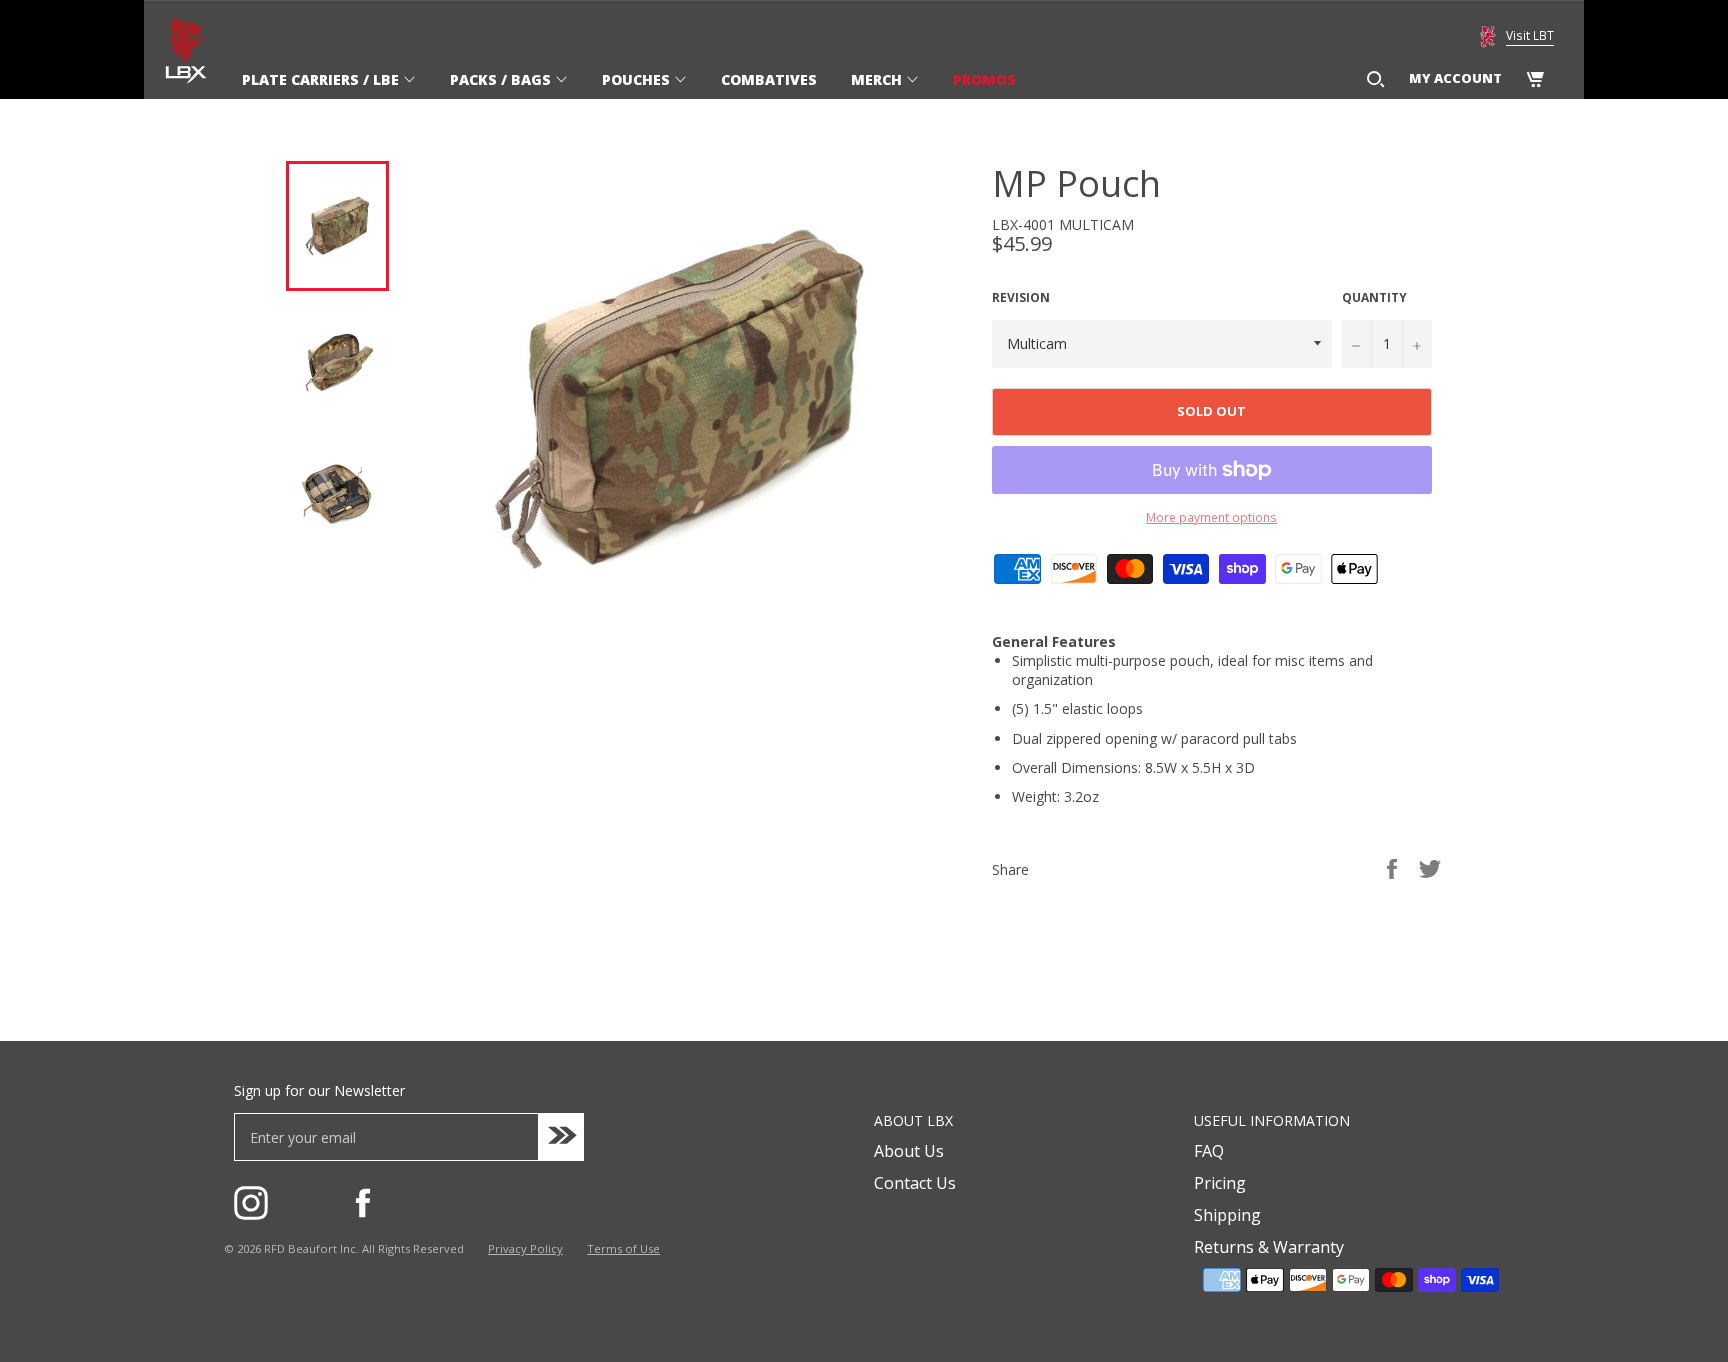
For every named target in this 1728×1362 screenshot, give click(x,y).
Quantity (1374, 298)
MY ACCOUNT (1455, 78)
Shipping (1227, 1215)
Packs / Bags (502, 79)
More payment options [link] (1211, 518)
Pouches (638, 79)
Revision (1021, 298)
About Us (909, 1151)
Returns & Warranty (1269, 1247)
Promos (984, 79)
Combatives (769, 79)
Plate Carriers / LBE (322, 79)
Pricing (1220, 1183)
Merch (878, 79)
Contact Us (915, 1183)
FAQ (1209, 1151)
